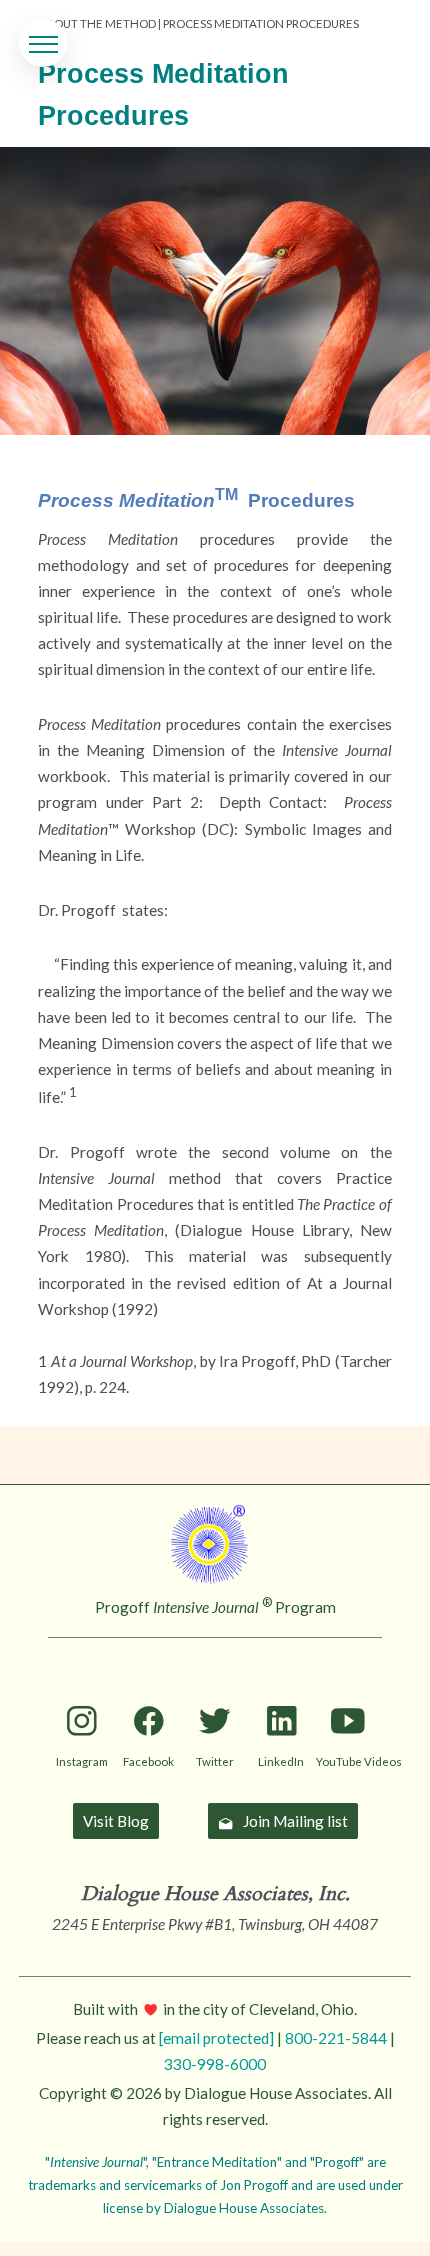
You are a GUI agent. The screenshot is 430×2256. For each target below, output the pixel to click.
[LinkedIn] (281, 1688)
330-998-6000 (215, 2064)
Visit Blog (116, 1821)
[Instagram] (82, 1688)
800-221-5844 (336, 2038)
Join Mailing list (295, 1821)
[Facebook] (148, 1688)
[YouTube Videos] (347, 1688)
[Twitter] (214, 1688)
